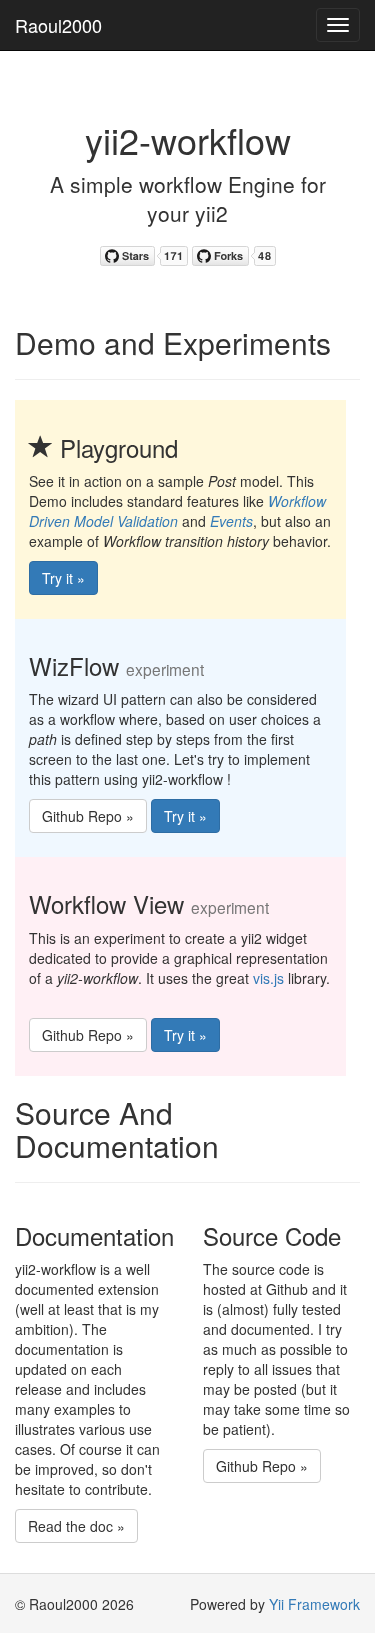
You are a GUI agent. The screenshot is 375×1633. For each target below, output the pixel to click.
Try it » (63, 578)
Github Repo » (88, 816)
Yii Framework (314, 1604)
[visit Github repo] (144, 253)
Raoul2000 (58, 25)
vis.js (268, 978)
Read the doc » (76, 1526)
